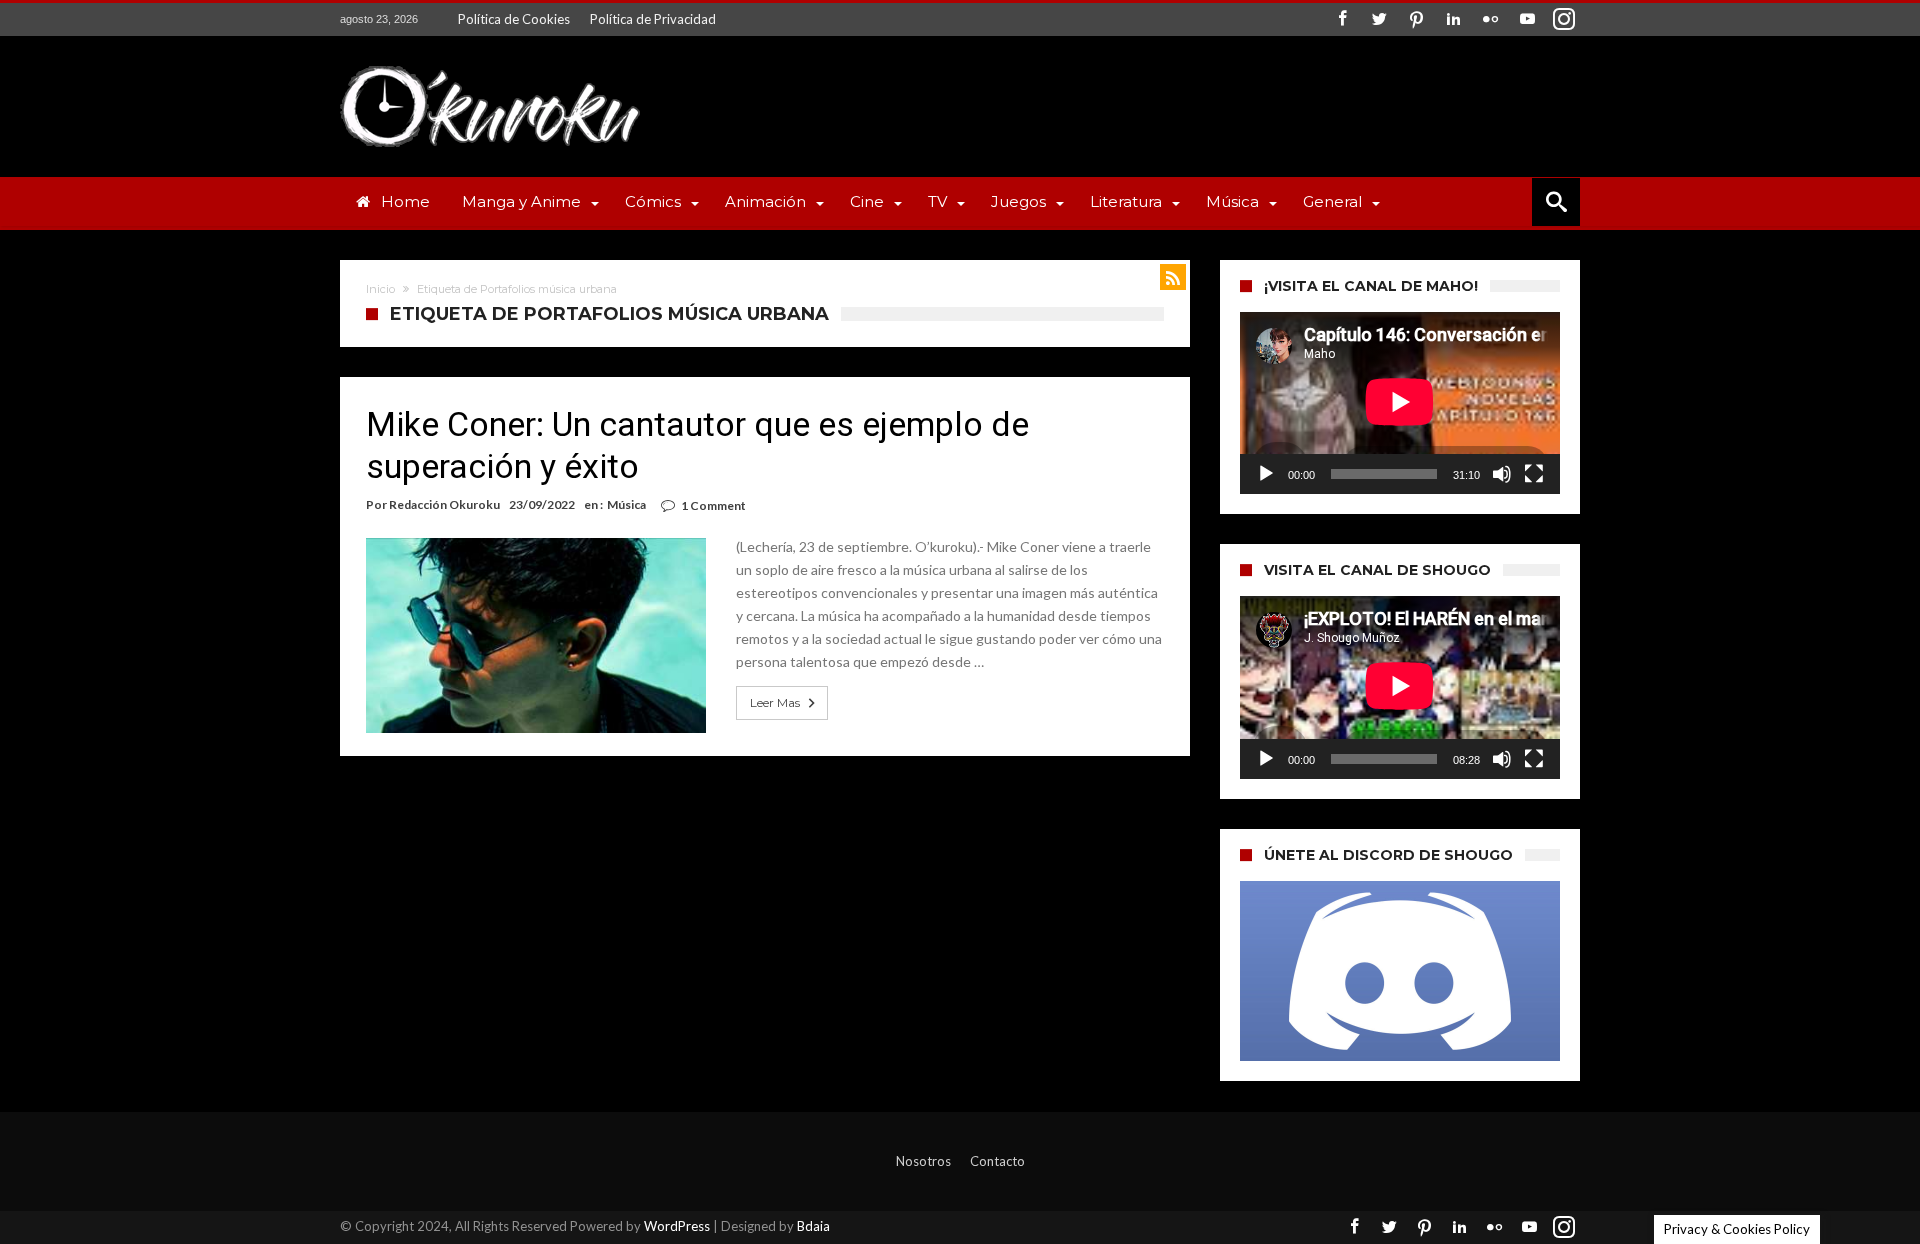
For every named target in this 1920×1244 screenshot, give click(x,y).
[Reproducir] (1266, 474)
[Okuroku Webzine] (490, 65)
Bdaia (813, 1226)
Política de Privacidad (653, 19)
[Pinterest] (1416, 19)
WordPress (677, 1226)
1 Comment (713, 505)
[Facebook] (1342, 19)
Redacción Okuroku (444, 504)
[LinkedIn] (1453, 19)
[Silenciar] (1502, 474)
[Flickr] (1490, 19)
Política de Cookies (514, 19)
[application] (1400, 403)
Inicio (380, 289)
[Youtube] (1527, 19)
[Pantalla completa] (1534, 474)
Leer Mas (775, 702)
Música (626, 504)
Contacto (997, 1161)
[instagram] (1564, 19)
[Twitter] (1379, 19)
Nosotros (923, 1161)
